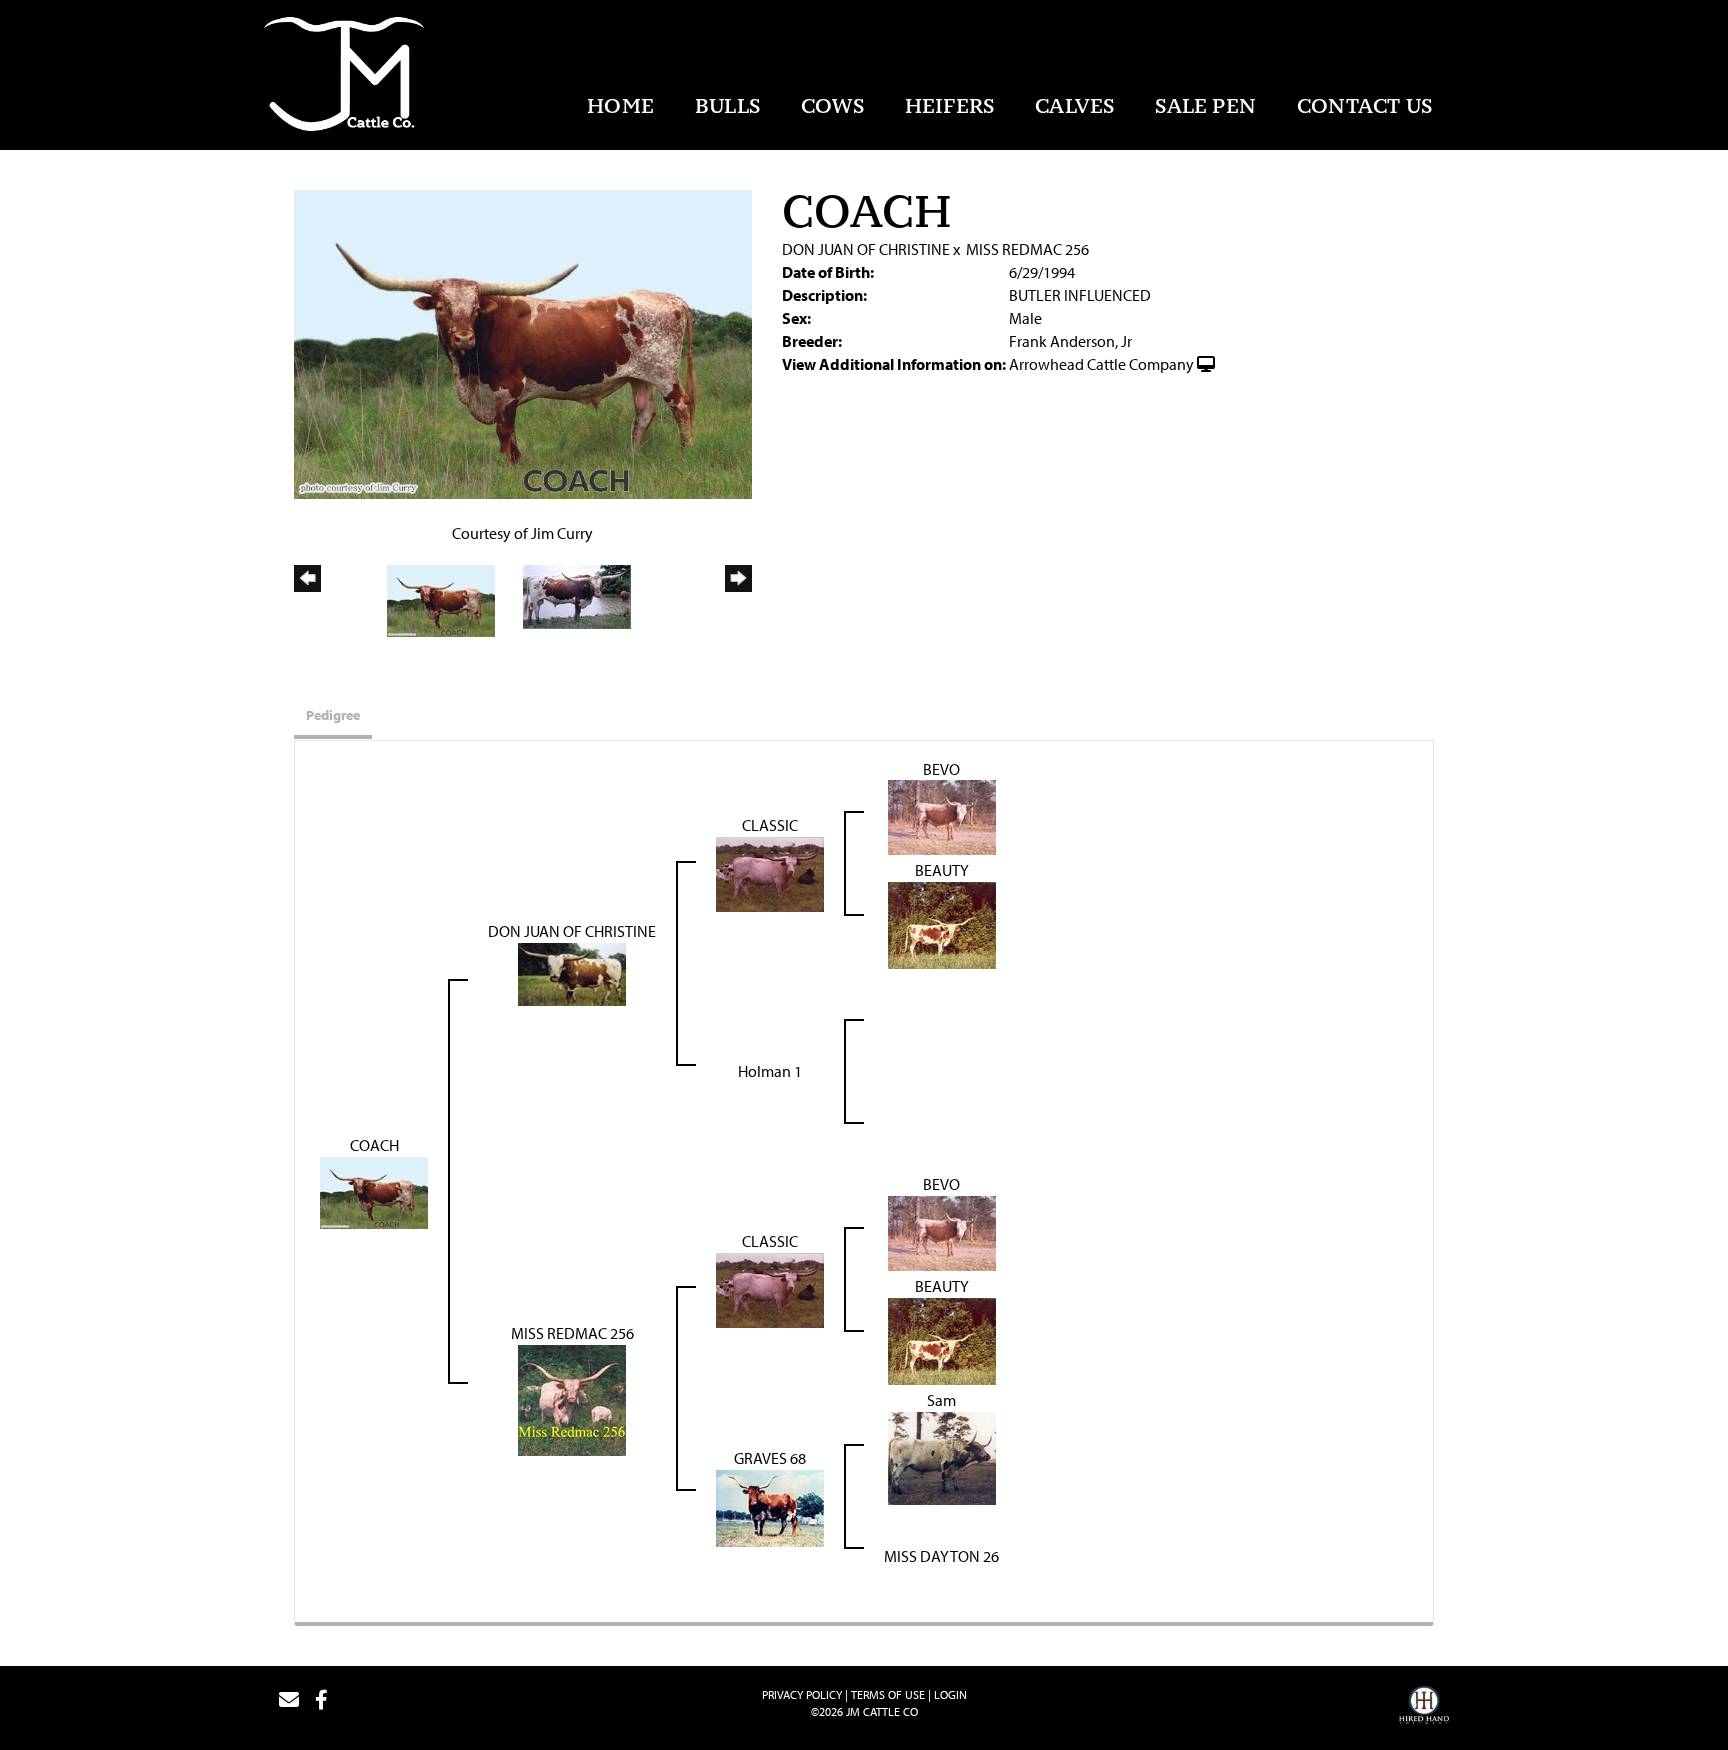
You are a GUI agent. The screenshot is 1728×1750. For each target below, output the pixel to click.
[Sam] (942, 1456)
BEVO (941, 769)
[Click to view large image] (523, 342)
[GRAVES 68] (770, 1506)
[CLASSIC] (770, 873)
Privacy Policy (802, 1694)
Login (950, 1694)
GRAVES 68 (770, 1458)
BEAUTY (942, 870)
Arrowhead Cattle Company (1101, 364)
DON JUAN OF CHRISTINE (866, 249)
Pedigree (333, 715)
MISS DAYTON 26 (941, 1556)
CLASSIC (770, 825)
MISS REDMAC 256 (1027, 249)
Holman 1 (770, 1071)
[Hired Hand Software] (1424, 1708)
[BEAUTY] (942, 924)
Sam (941, 1400)
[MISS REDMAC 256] (572, 1398)
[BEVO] (942, 816)
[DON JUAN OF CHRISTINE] (572, 973)
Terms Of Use (888, 1694)
